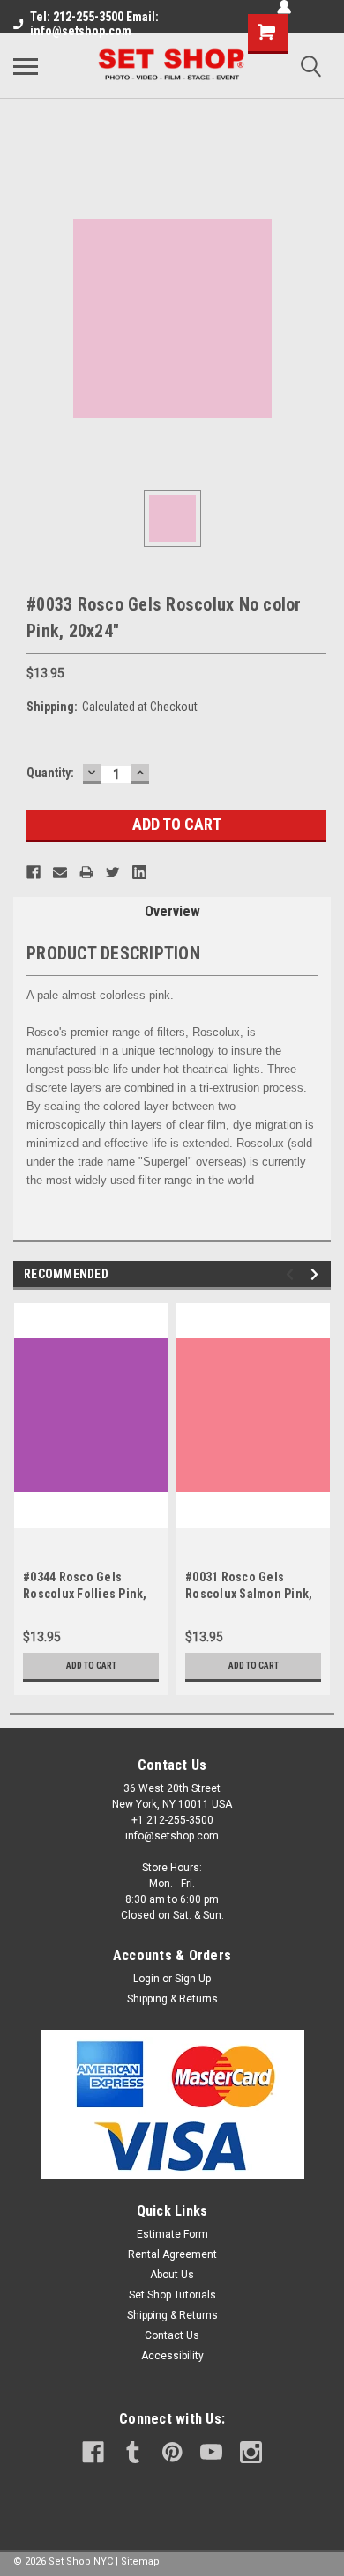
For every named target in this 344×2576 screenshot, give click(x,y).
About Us (172, 2275)
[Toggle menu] (26, 66)
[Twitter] (113, 872)
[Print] (86, 872)
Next (317, 1274)
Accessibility (172, 2356)
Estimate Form (172, 2234)
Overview (172, 911)
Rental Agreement (172, 2254)
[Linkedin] (139, 872)
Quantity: (50, 773)
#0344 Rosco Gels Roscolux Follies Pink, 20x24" (85, 1594)
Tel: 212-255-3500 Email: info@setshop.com (94, 24)
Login (146, 1979)
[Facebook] (34, 872)
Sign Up (193, 1979)
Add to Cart (91, 1666)
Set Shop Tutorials (172, 2295)
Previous (292, 1274)
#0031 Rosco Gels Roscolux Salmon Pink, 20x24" (249, 1594)
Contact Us (172, 2335)
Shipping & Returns (172, 1999)
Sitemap (140, 2561)
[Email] (60, 872)
